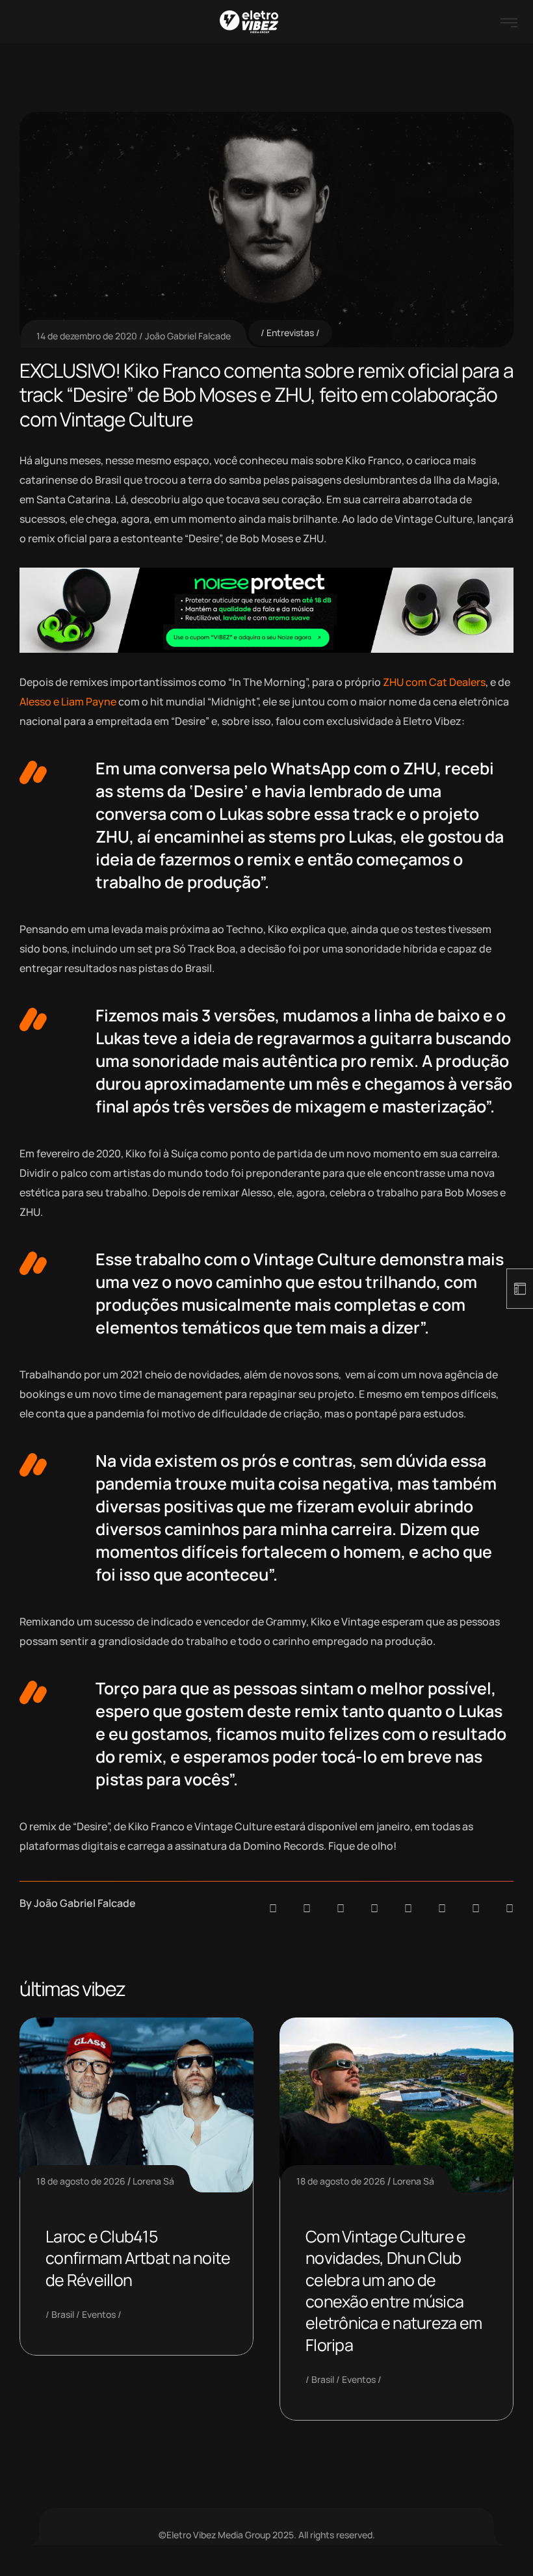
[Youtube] (510, 1908)
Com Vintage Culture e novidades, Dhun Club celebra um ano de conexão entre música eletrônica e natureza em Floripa (394, 2291)
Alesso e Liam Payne (68, 702)
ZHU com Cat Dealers (434, 682)
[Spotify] (307, 1908)
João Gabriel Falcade (188, 336)
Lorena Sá (153, 2181)
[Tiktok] (442, 1908)
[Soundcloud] (273, 1908)
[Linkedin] (374, 1908)
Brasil (63, 2314)
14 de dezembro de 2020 (87, 336)
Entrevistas (290, 333)
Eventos (99, 2314)
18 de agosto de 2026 (81, 2181)
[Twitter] (476, 1908)
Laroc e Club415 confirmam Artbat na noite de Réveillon (138, 2258)
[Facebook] (341, 1908)
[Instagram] (408, 1908)
